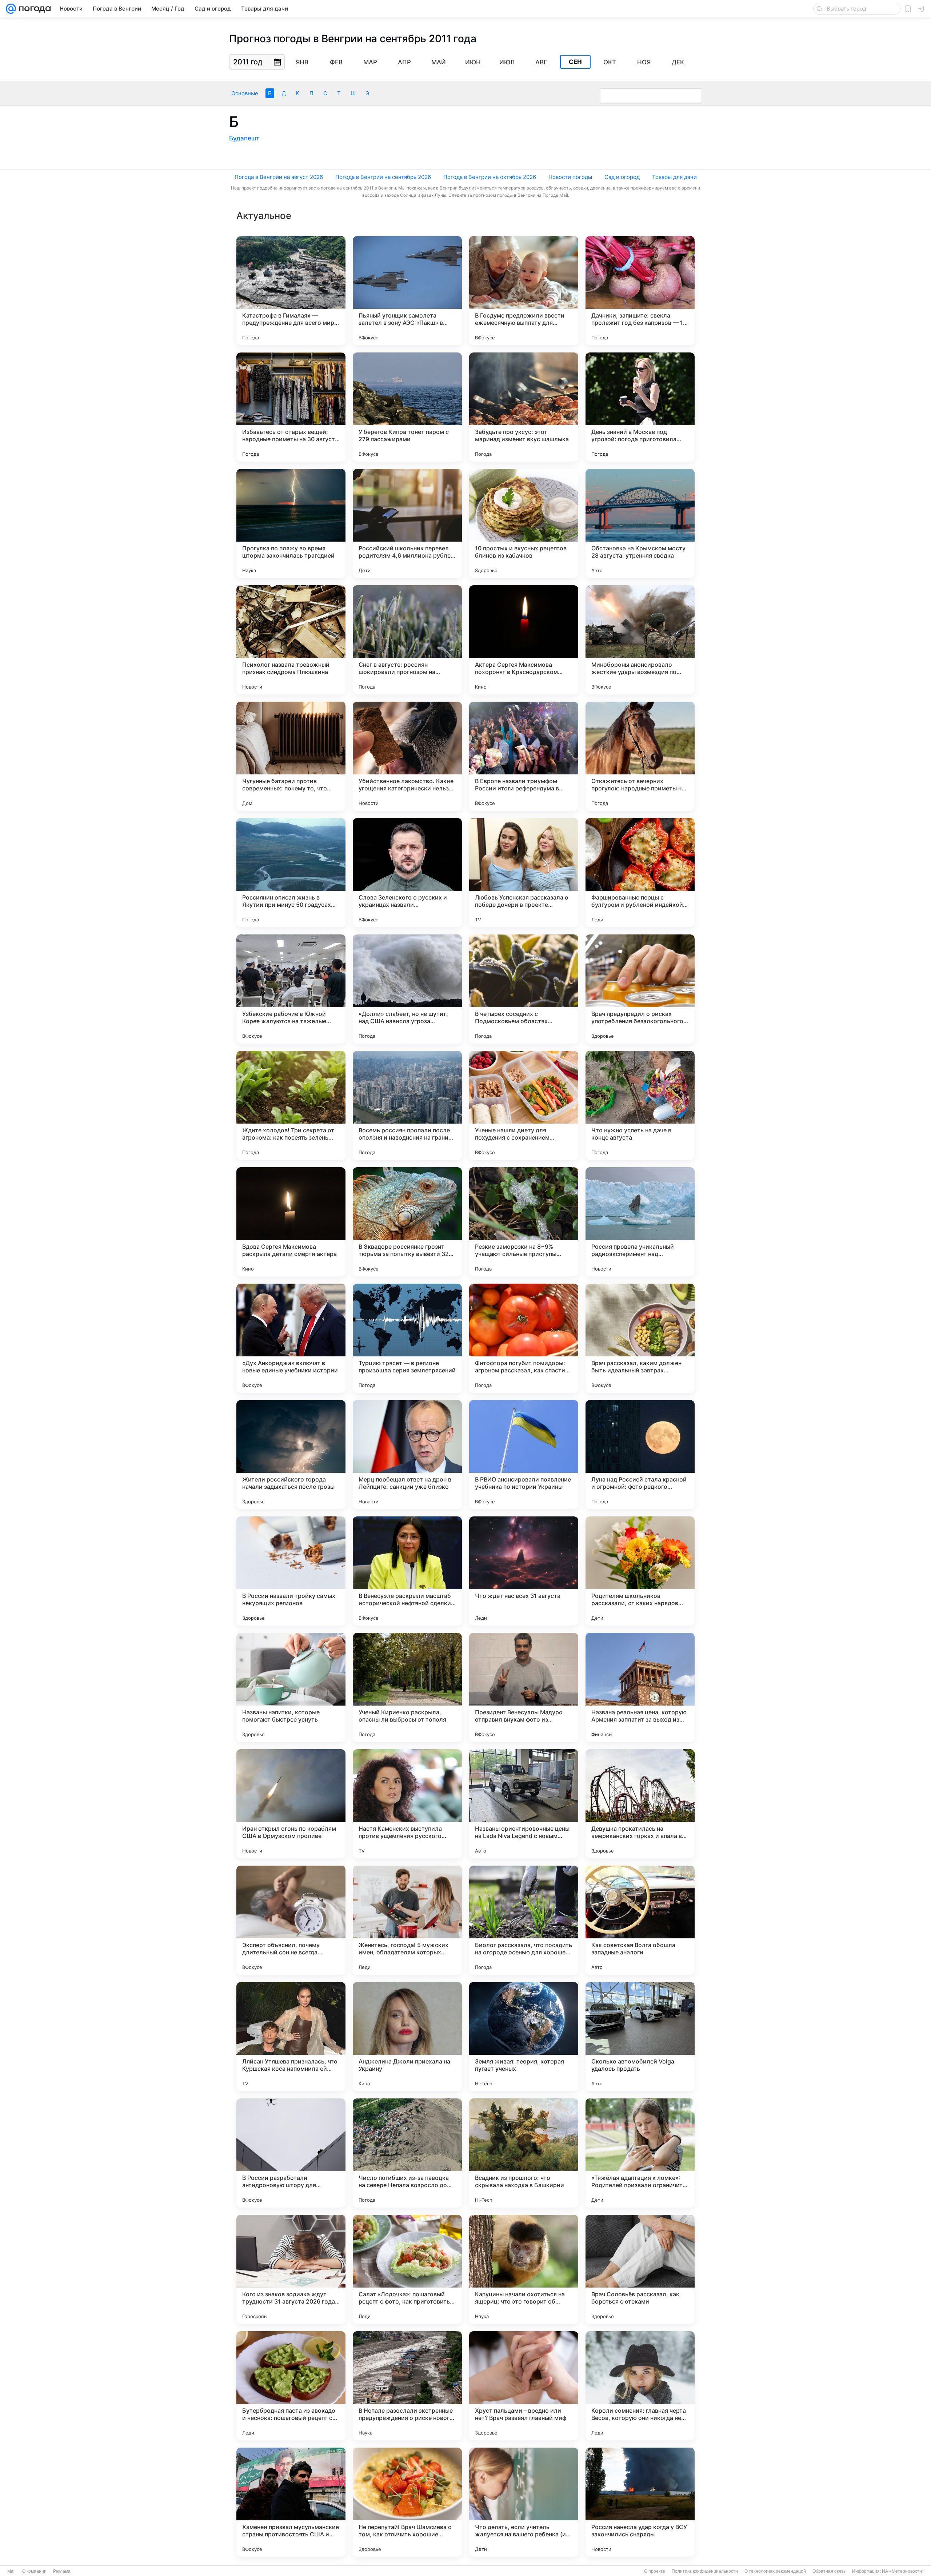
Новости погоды (570, 177)
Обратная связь (829, 2571)
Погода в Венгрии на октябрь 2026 (490, 177)
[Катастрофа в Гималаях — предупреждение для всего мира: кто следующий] (291, 291)
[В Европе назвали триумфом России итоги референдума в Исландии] (524, 756)
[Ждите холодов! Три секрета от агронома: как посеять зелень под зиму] (291, 1105)
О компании (34, 2571)
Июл (507, 62)
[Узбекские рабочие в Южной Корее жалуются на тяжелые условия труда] (291, 989)
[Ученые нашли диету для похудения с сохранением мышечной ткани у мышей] (524, 1105)
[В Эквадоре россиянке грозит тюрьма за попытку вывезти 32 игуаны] (407, 1222)
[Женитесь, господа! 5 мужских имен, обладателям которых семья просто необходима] (407, 1920)
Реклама (62, 2571)
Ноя (644, 62)
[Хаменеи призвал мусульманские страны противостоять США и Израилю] (291, 2502)
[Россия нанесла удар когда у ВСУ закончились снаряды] (640, 2502)
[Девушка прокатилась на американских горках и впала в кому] (640, 1804)
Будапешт (244, 138)
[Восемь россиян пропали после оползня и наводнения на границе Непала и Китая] (407, 1105)
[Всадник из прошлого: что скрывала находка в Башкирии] (524, 2153)
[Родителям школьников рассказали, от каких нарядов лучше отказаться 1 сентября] (640, 1571)
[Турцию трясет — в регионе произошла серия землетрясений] (407, 1338)
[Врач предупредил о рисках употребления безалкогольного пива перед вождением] (640, 989)
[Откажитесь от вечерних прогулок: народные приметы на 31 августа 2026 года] (640, 756)
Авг (541, 62)
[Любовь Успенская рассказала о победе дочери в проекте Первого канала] (524, 873)
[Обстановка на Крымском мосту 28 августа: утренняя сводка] (640, 523)
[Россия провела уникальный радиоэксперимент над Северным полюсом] (640, 1222)
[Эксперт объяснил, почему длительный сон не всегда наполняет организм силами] (291, 1920)
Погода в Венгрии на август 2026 (279, 177)
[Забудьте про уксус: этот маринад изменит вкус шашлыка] (524, 407)
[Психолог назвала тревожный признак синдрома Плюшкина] (291, 640)
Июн (473, 62)
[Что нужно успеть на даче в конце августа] (640, 1105)
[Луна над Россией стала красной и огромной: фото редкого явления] (640, 1455)
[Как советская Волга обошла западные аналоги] (640, 1920)
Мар (370, 62)
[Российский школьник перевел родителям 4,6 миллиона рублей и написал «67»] (407, 523)
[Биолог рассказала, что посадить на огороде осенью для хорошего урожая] (524, 1920)
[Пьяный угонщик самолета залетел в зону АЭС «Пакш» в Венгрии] (407, 291)
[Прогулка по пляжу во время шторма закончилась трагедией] (291, 523)
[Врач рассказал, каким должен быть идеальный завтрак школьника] (640, 1338)
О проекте (655, 2571)
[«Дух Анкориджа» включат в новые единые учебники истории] (291, 1338)
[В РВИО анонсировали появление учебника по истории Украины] (524, 1455)
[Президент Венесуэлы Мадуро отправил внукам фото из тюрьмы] (524, 1687)
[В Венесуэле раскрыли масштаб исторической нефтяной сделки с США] (407, 1571)
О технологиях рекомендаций (775, 2571)
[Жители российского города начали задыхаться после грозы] (291, 1455)
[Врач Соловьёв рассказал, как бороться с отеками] (640, 2269)
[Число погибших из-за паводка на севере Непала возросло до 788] (407, 2153)
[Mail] (11, 9)
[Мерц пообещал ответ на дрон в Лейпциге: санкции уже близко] (407, 1455)
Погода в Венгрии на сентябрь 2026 (383, 177)
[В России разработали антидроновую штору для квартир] (291, 2153)
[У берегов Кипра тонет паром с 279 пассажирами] (407, 407)
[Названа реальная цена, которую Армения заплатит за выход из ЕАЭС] (640, 1687)
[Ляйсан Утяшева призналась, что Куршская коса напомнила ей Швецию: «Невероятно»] (291, 2037)
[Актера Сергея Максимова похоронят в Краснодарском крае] (524, 640)
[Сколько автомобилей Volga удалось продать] (640, 2037)
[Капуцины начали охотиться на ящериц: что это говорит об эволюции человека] (524, 2269)
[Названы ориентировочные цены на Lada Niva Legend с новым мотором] (524, 1804)
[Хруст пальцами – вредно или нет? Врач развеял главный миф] (524, 2386)
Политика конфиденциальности (705, 2571)
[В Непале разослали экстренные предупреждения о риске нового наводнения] (407, 2386)
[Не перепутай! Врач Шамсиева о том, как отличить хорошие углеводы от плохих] (407, 2502)
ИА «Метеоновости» (903, 2571)
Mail (11, 2571)
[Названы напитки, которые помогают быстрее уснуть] (291, 1687)
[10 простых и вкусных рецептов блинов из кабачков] (524, 523)
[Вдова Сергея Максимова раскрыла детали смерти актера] (291, 1222)
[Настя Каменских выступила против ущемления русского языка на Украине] (407, 1804)
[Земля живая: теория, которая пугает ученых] (524, 2037)
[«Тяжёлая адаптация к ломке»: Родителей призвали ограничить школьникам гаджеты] (640, 2153)
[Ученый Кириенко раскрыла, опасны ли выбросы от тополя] (407, 1687)
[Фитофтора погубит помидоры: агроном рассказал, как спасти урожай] (524, 1338)
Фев (336, 62)
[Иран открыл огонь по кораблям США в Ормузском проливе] (291, 1804)
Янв (302, 62)
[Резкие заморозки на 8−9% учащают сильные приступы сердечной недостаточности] (524, 1222)
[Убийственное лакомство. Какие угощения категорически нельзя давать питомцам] (407, 756)
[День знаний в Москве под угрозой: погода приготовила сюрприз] (640, 407)
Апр (404, 62)
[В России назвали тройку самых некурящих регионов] (291, 1571)
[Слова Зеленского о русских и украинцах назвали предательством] (407, 873)
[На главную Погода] (33, 9)
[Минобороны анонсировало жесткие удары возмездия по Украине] (640, 640)
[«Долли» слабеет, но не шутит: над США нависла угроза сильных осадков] (407, 989)
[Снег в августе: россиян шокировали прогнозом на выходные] (407, 640)
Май (439, 62)
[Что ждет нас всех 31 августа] (524, 1571)
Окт (610, 62)
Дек (678, 62)
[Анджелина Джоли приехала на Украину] (407, 2037)
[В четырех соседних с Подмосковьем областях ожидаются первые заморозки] (524, 989)
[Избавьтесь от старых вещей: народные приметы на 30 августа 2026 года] (291, 407)
